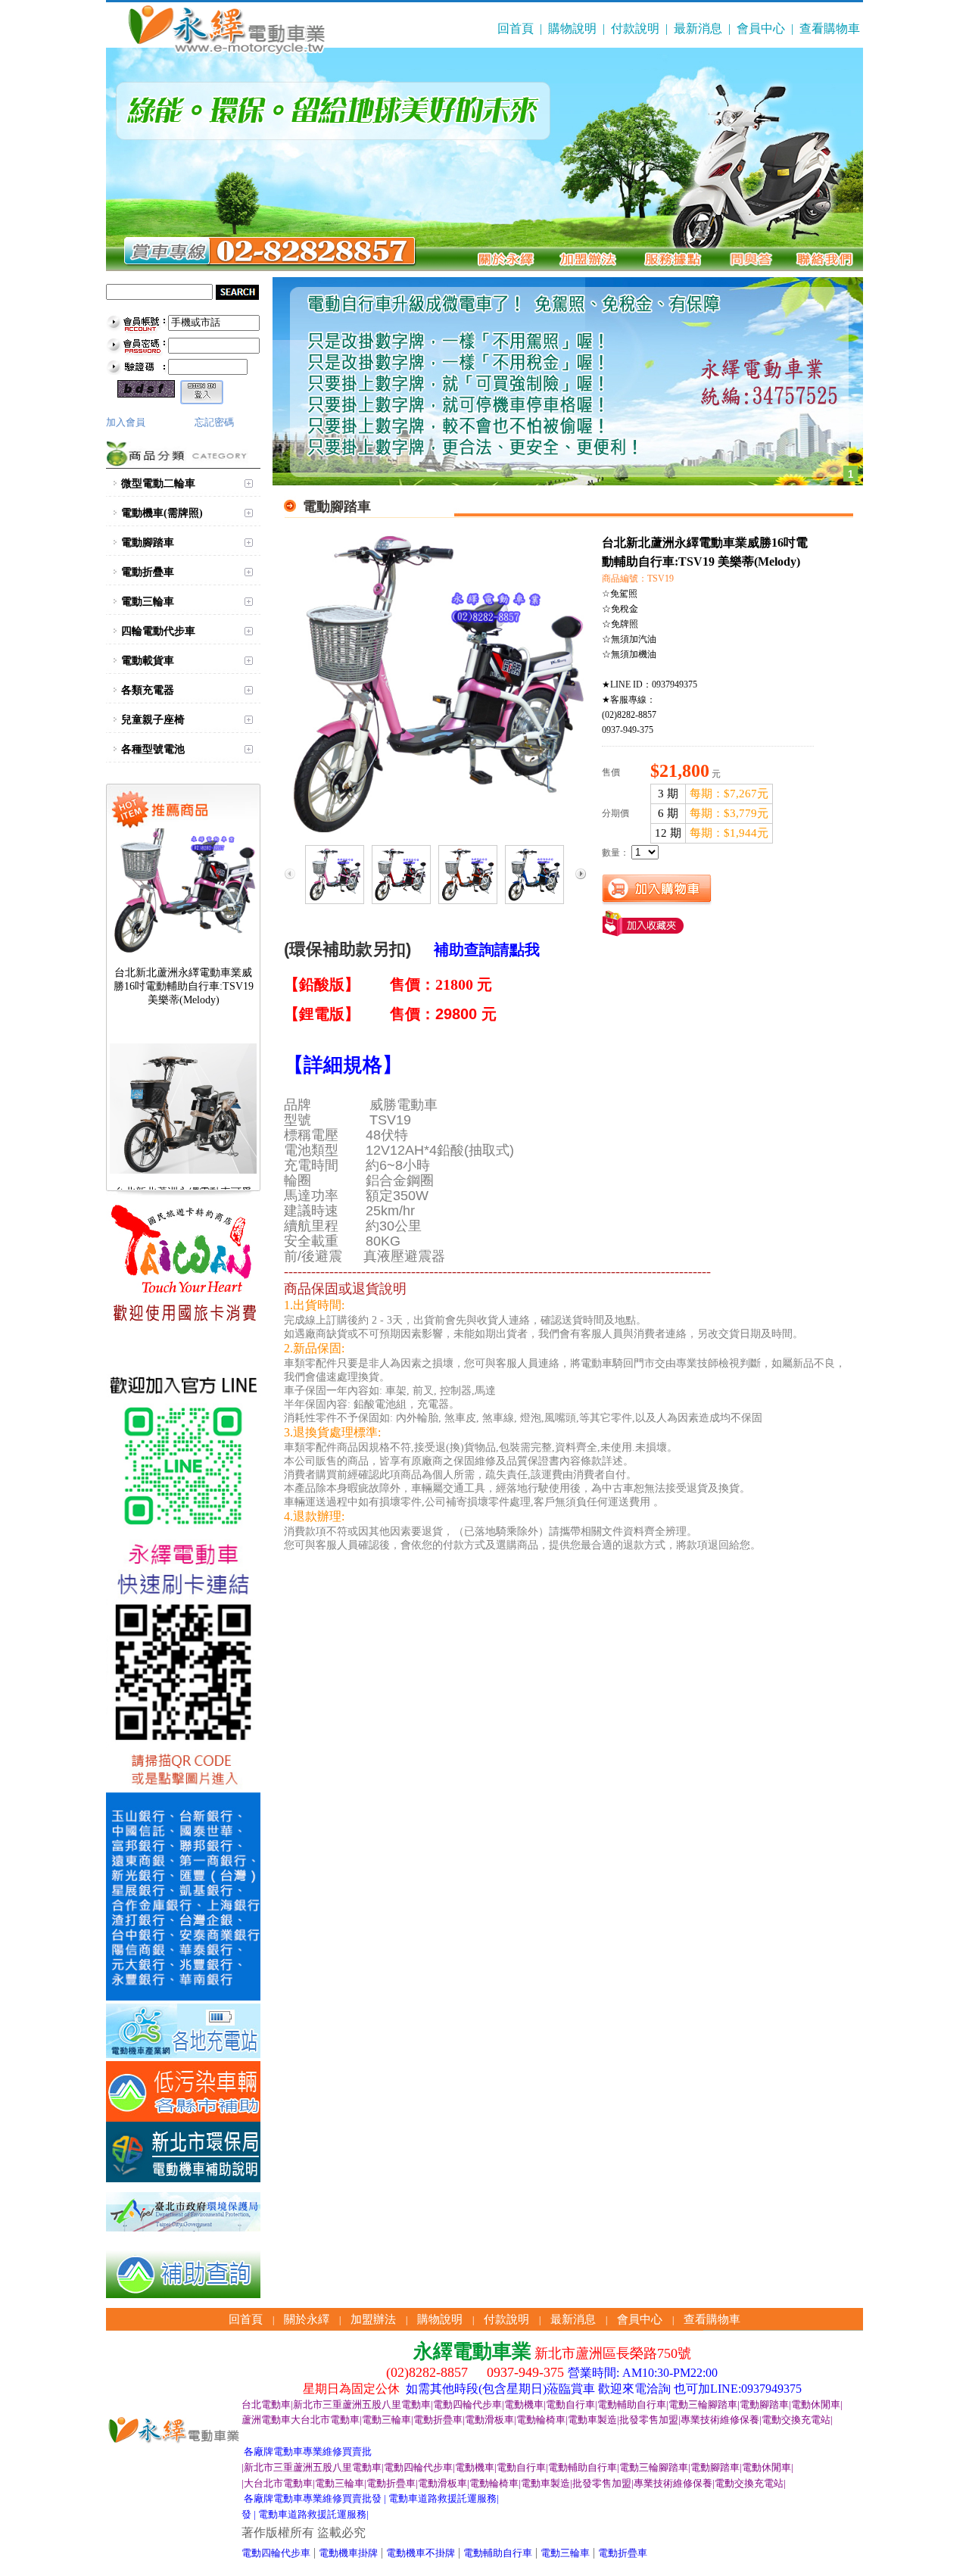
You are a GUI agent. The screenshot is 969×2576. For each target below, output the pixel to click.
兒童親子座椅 (153, 720)
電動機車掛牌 (348, 2553)
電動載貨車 (148, 661)
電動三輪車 (148, 602)
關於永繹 (307, 2319)
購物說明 (572, 28)
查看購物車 (830, 28)
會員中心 (761, 28)
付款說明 (635, 28)
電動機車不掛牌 (421, 2553)
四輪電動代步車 (158, 631)
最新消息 (698, 28)
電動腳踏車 (148, 543)
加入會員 (126, 422)
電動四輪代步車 (276, 2553)
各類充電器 (148, 690)
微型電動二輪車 (158, 483)
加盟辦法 (373, 2319)
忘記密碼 (214, 422)
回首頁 (516, 28)
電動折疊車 (148, 572)
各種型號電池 (153, 749)
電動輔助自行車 (498, 2553)
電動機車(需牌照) (162, 513)
